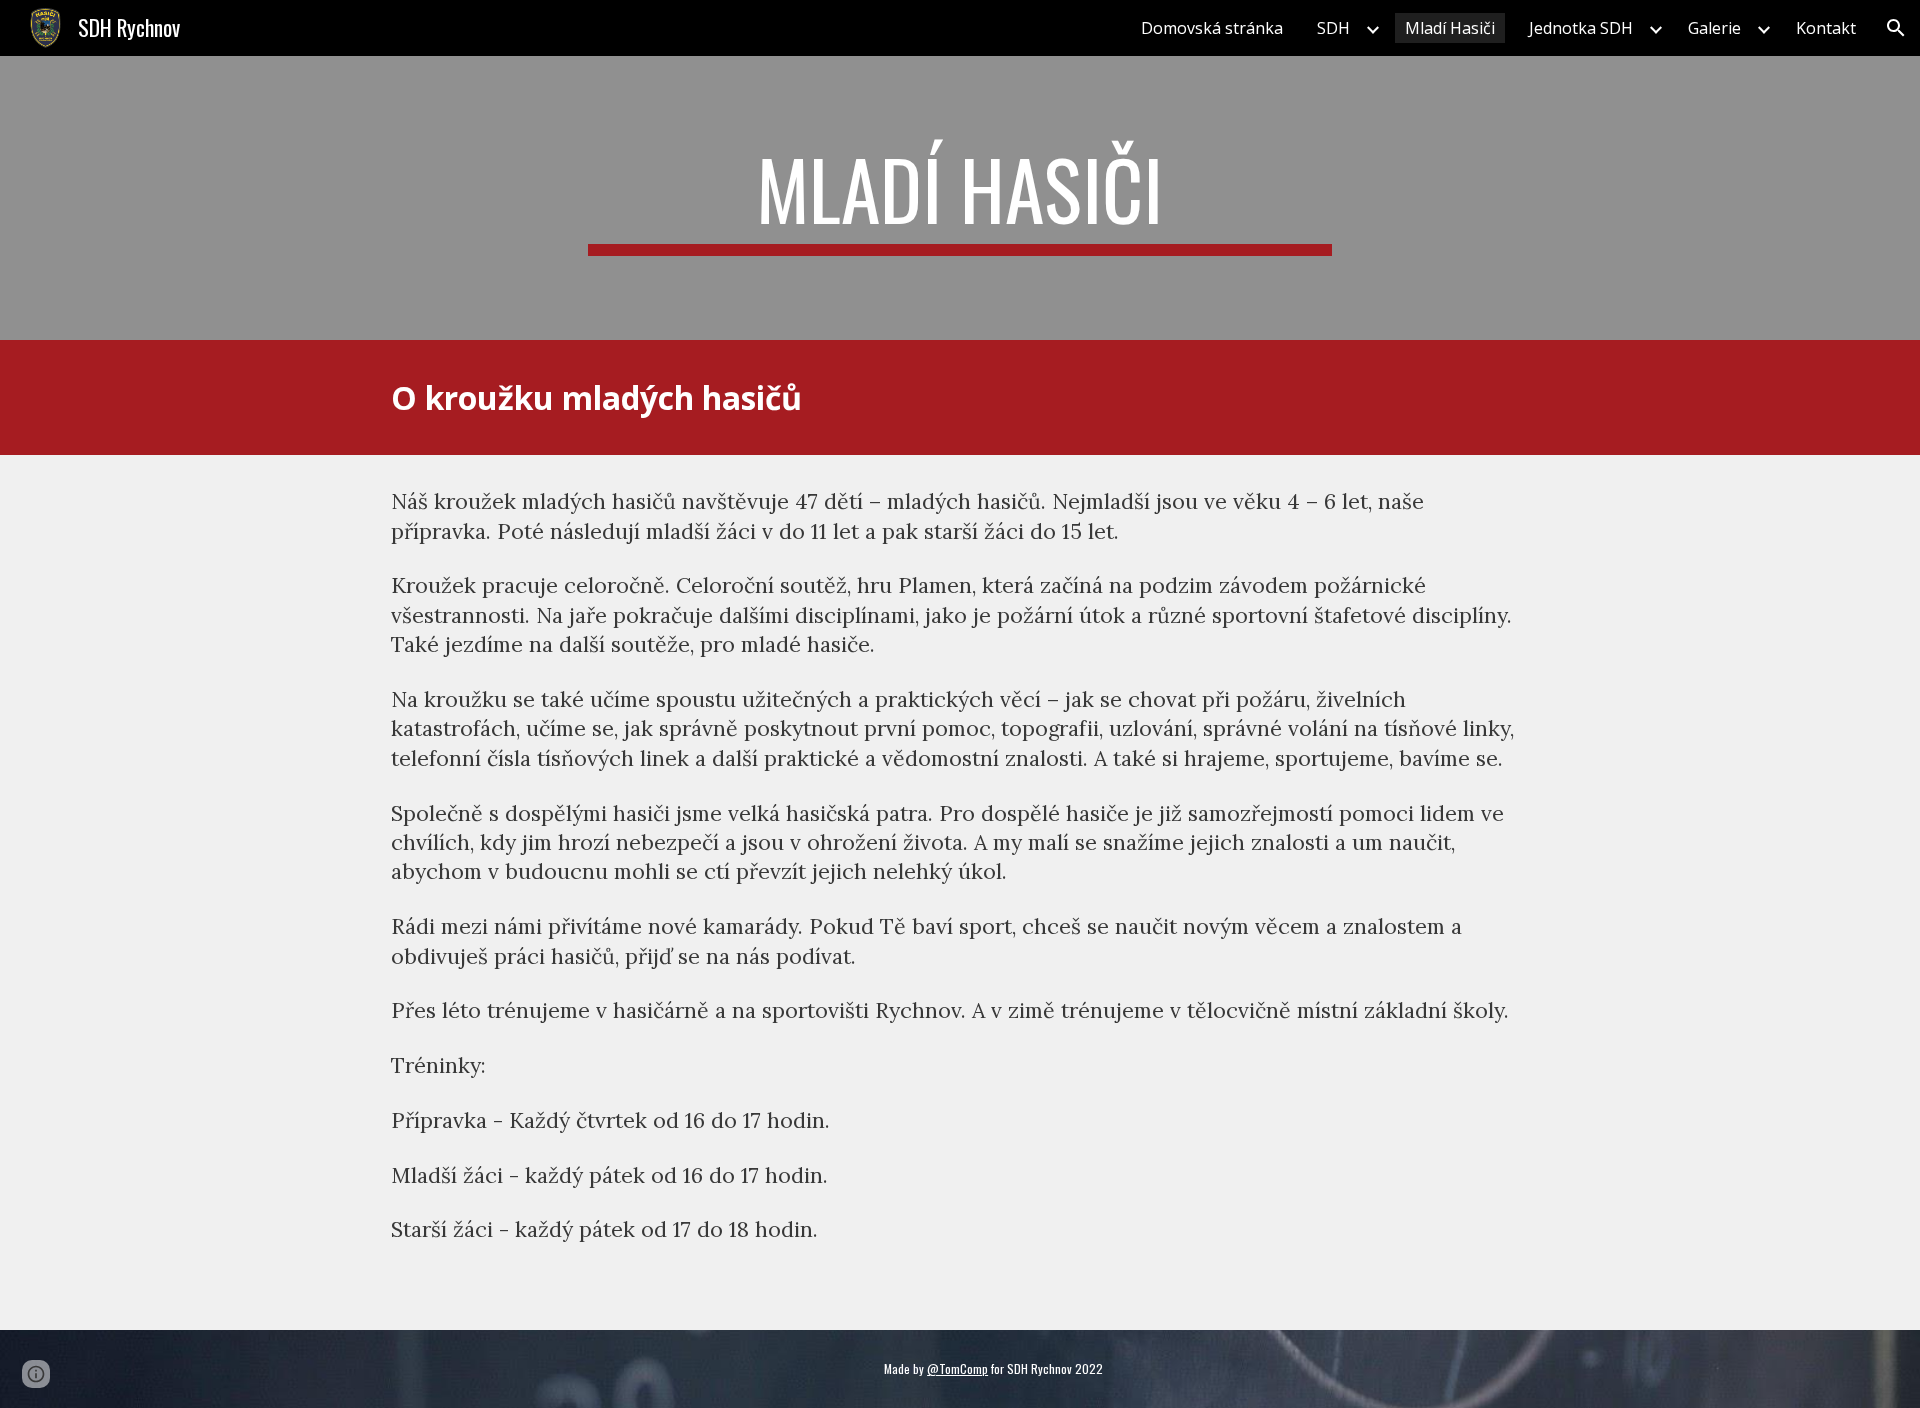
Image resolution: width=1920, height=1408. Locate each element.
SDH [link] (1333, 28)
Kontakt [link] (1826, 28)
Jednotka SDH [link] (1581, 28)
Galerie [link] (1714, 28)
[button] (1896, 28)
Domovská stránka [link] (1212, 28)
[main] (960, 198)
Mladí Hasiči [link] (1450, 28)
